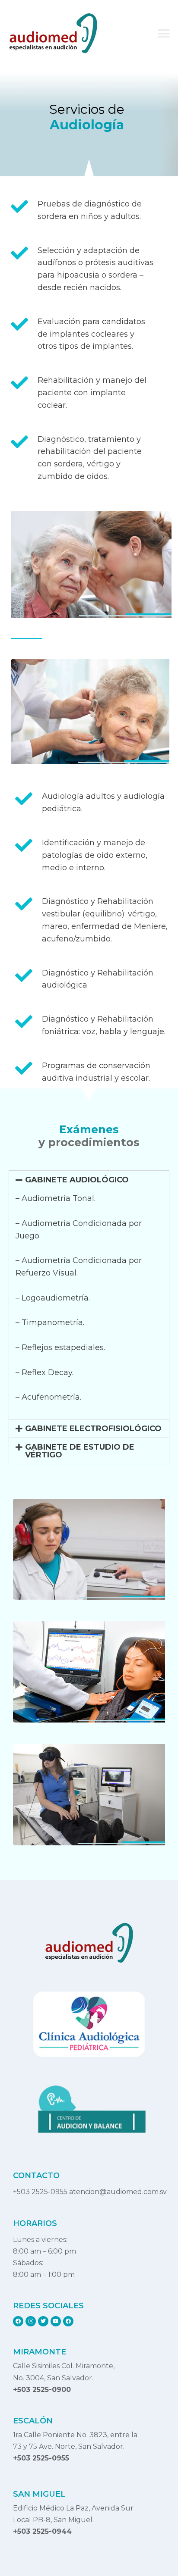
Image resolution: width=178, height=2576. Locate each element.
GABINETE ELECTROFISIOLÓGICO (93, 1429)
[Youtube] (56, 2321)
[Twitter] (43, 2321)
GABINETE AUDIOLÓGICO (77, 1180)
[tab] (89, 1180)
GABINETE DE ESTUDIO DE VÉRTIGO (80, 1451)
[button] (164, 33)
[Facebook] (18, 2321)
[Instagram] (31, 2321)
